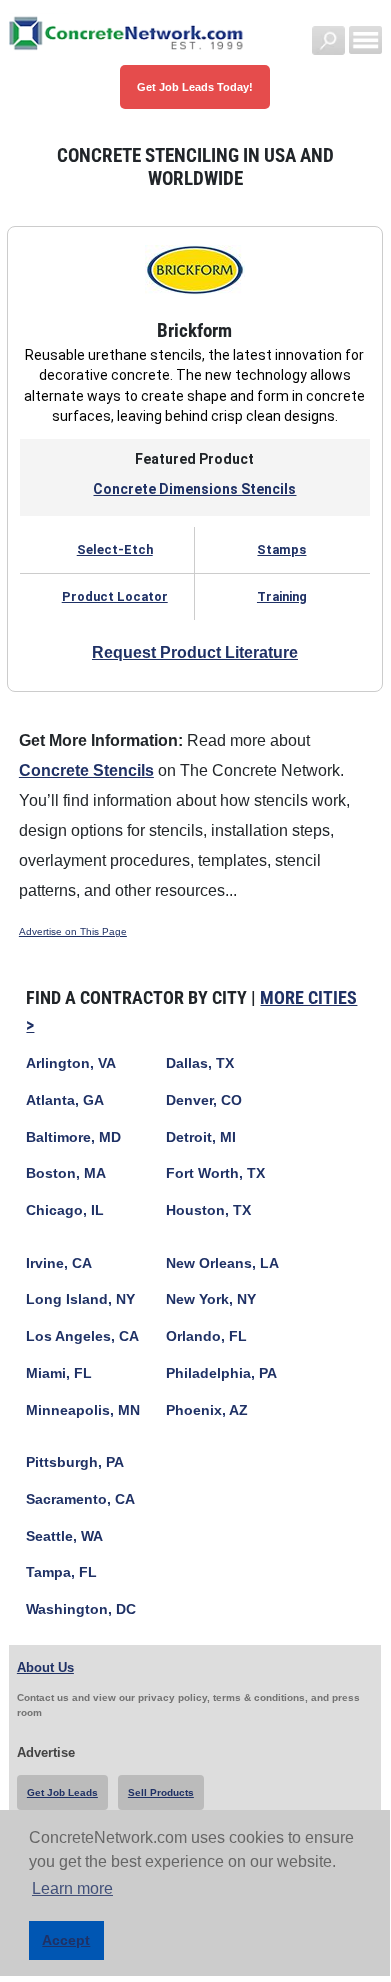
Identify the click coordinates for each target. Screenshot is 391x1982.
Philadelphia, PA (221, 1373)
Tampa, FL (61, 1572)
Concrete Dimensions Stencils (194, 489)
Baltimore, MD (73, 1137)
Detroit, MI (201, 1137)
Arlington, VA (71, 1063)
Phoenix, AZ (207, 1410)
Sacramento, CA (80, 1499)
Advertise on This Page (73, 931)
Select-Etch (115, 549)
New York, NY (211, 1299)
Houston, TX (208, 1210)
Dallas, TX (200, 1063)
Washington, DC (81, 1609)
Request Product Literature (195, 652)
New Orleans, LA (222, 1263)
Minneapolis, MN (83, 1410)
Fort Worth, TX (215, 1173)
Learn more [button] (72, 1888)
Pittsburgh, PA (75, 1462)
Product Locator (115, 596)
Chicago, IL (65, 1210)
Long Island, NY (80, 1299)
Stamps (281, 549)
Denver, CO (204, 1100)
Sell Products (161, 1792)
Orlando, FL (206, 1336)
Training (282, 596)
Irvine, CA (59, 1263)
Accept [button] (66, 1940)
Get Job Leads (62, 1792)
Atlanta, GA (65, 1100)
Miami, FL (59, 1373)
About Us (45, 1667)
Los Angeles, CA (82, 1336)
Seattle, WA (64, 1536)
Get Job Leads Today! (195, 87)
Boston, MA (66, 1173)
